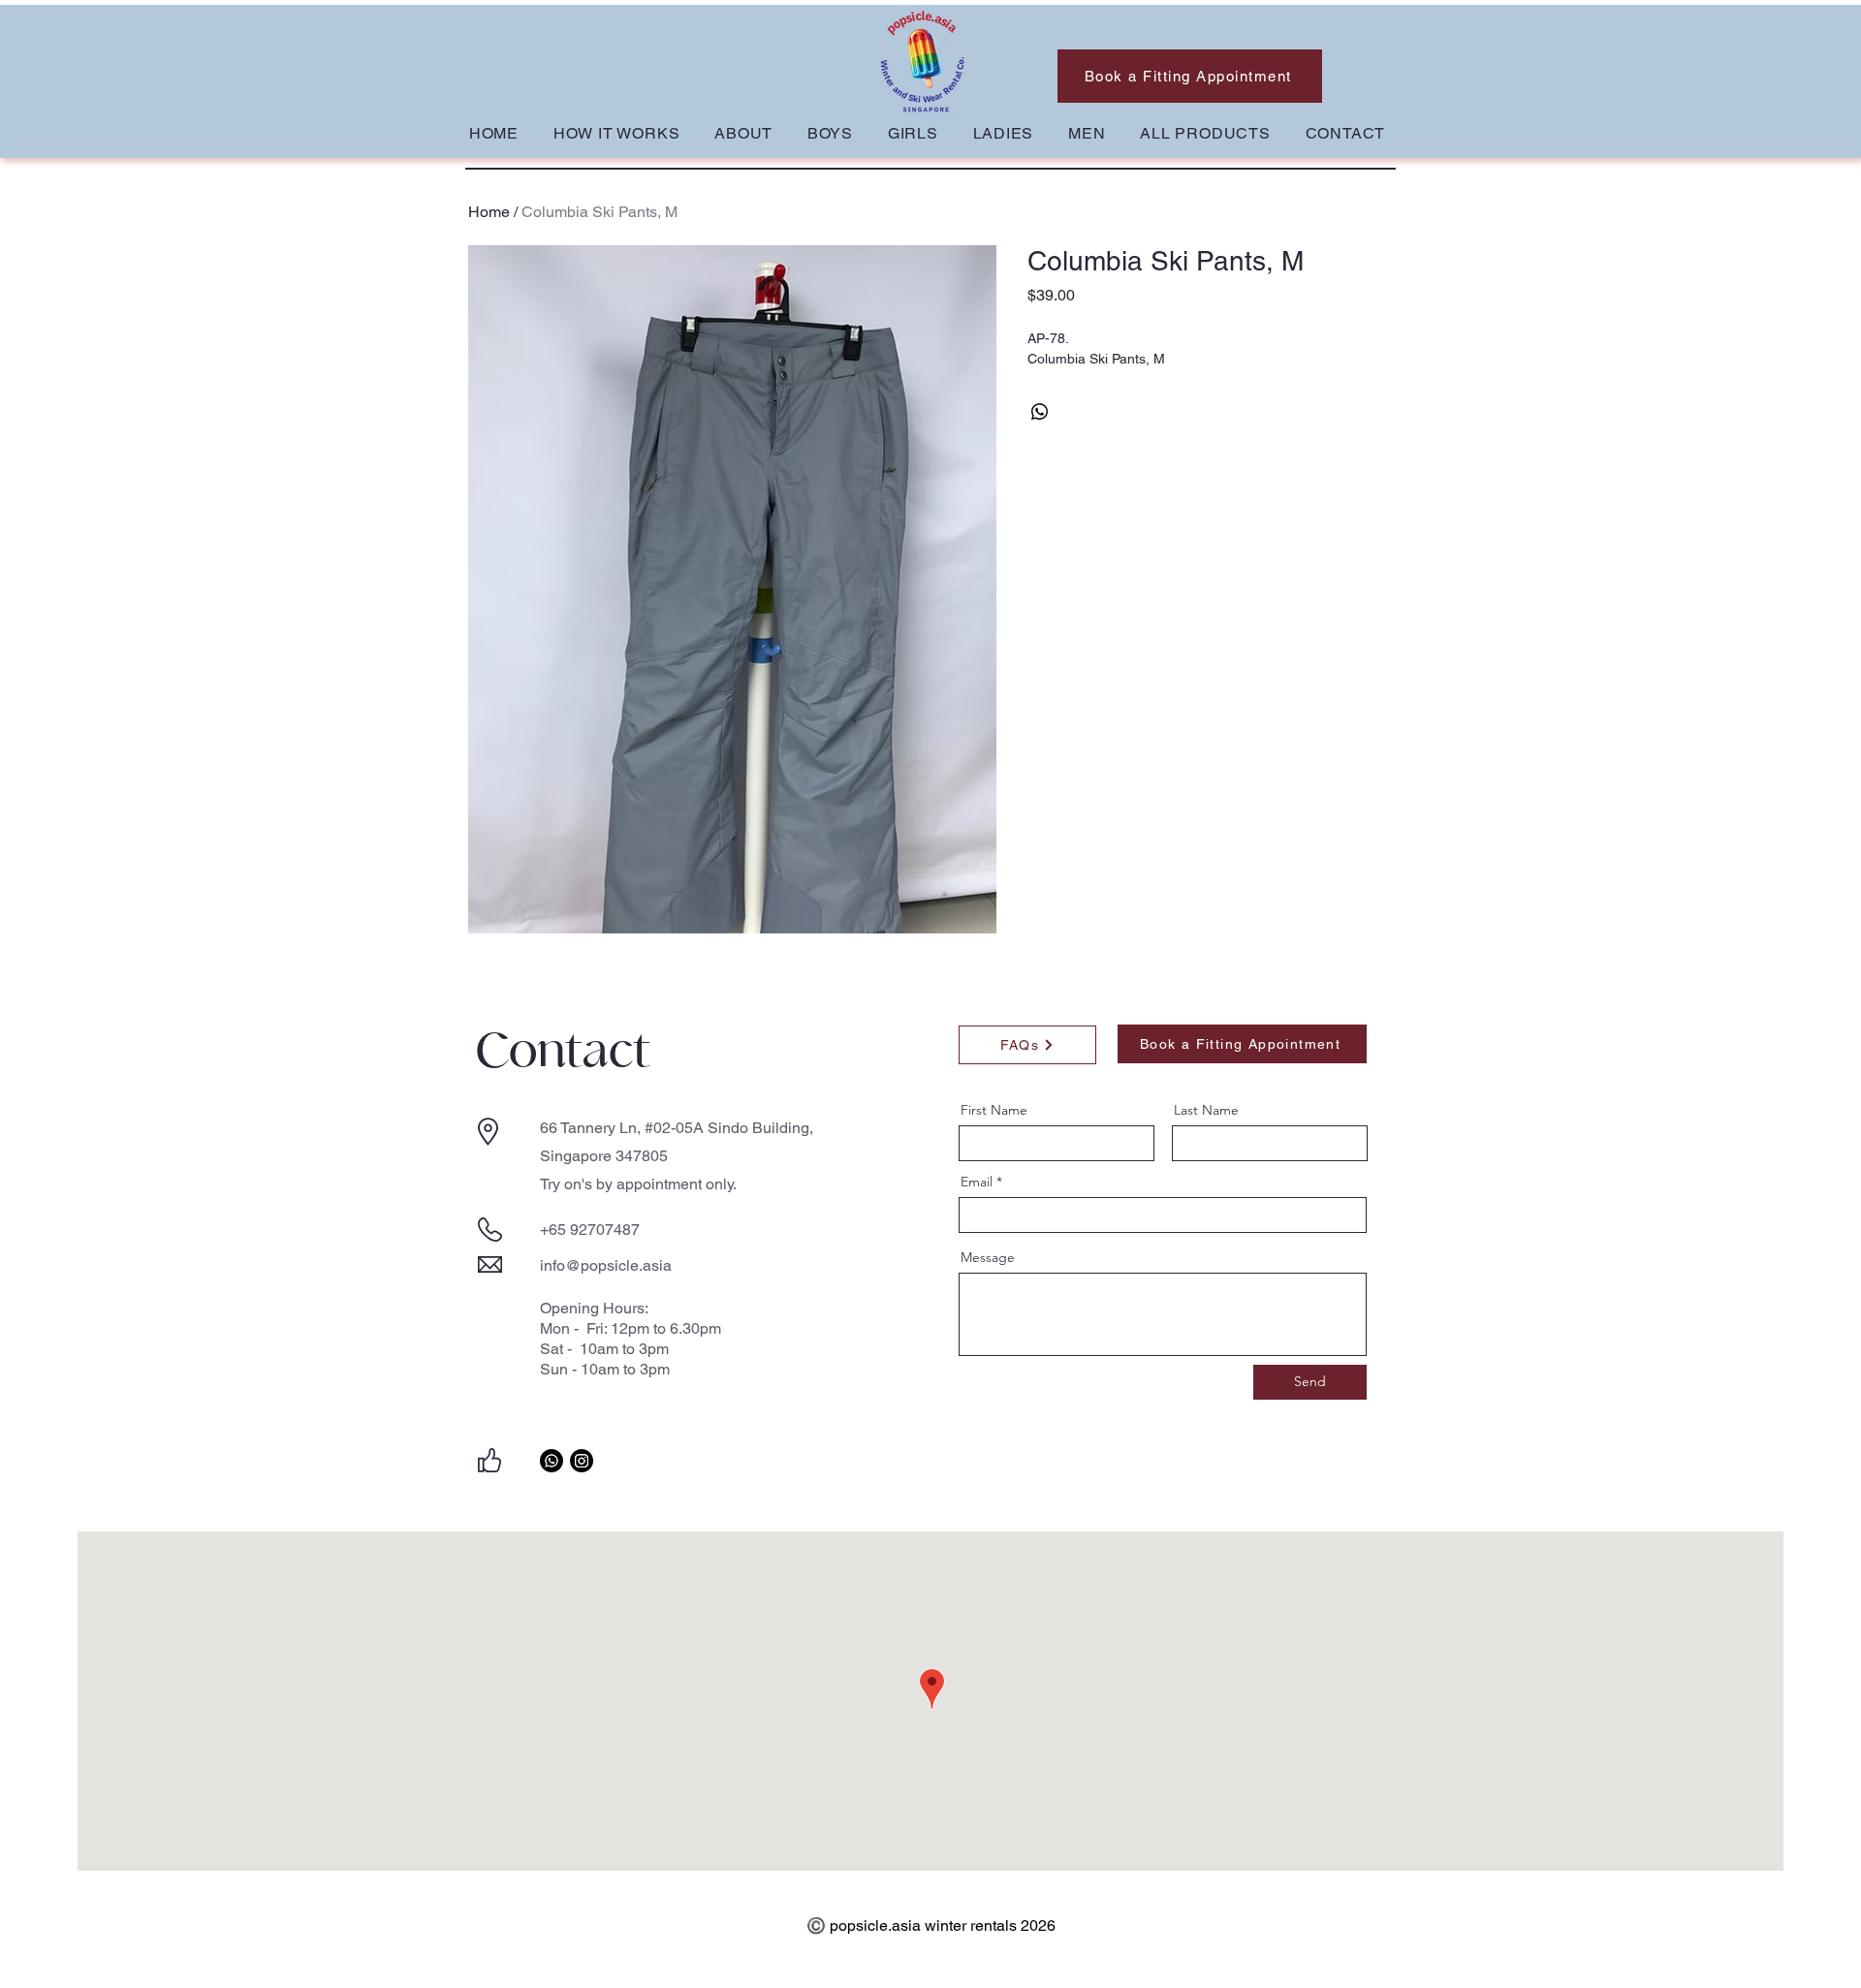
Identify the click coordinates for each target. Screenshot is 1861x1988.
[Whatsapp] (552, 1461)
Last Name (1206, 1110)
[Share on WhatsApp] (1040, 412)
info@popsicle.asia (606, 1265)
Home (489, 212)
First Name (994, 1110)
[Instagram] (582, 1461)
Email (977, 1182)
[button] (830, 133)
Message (988, 1257)
